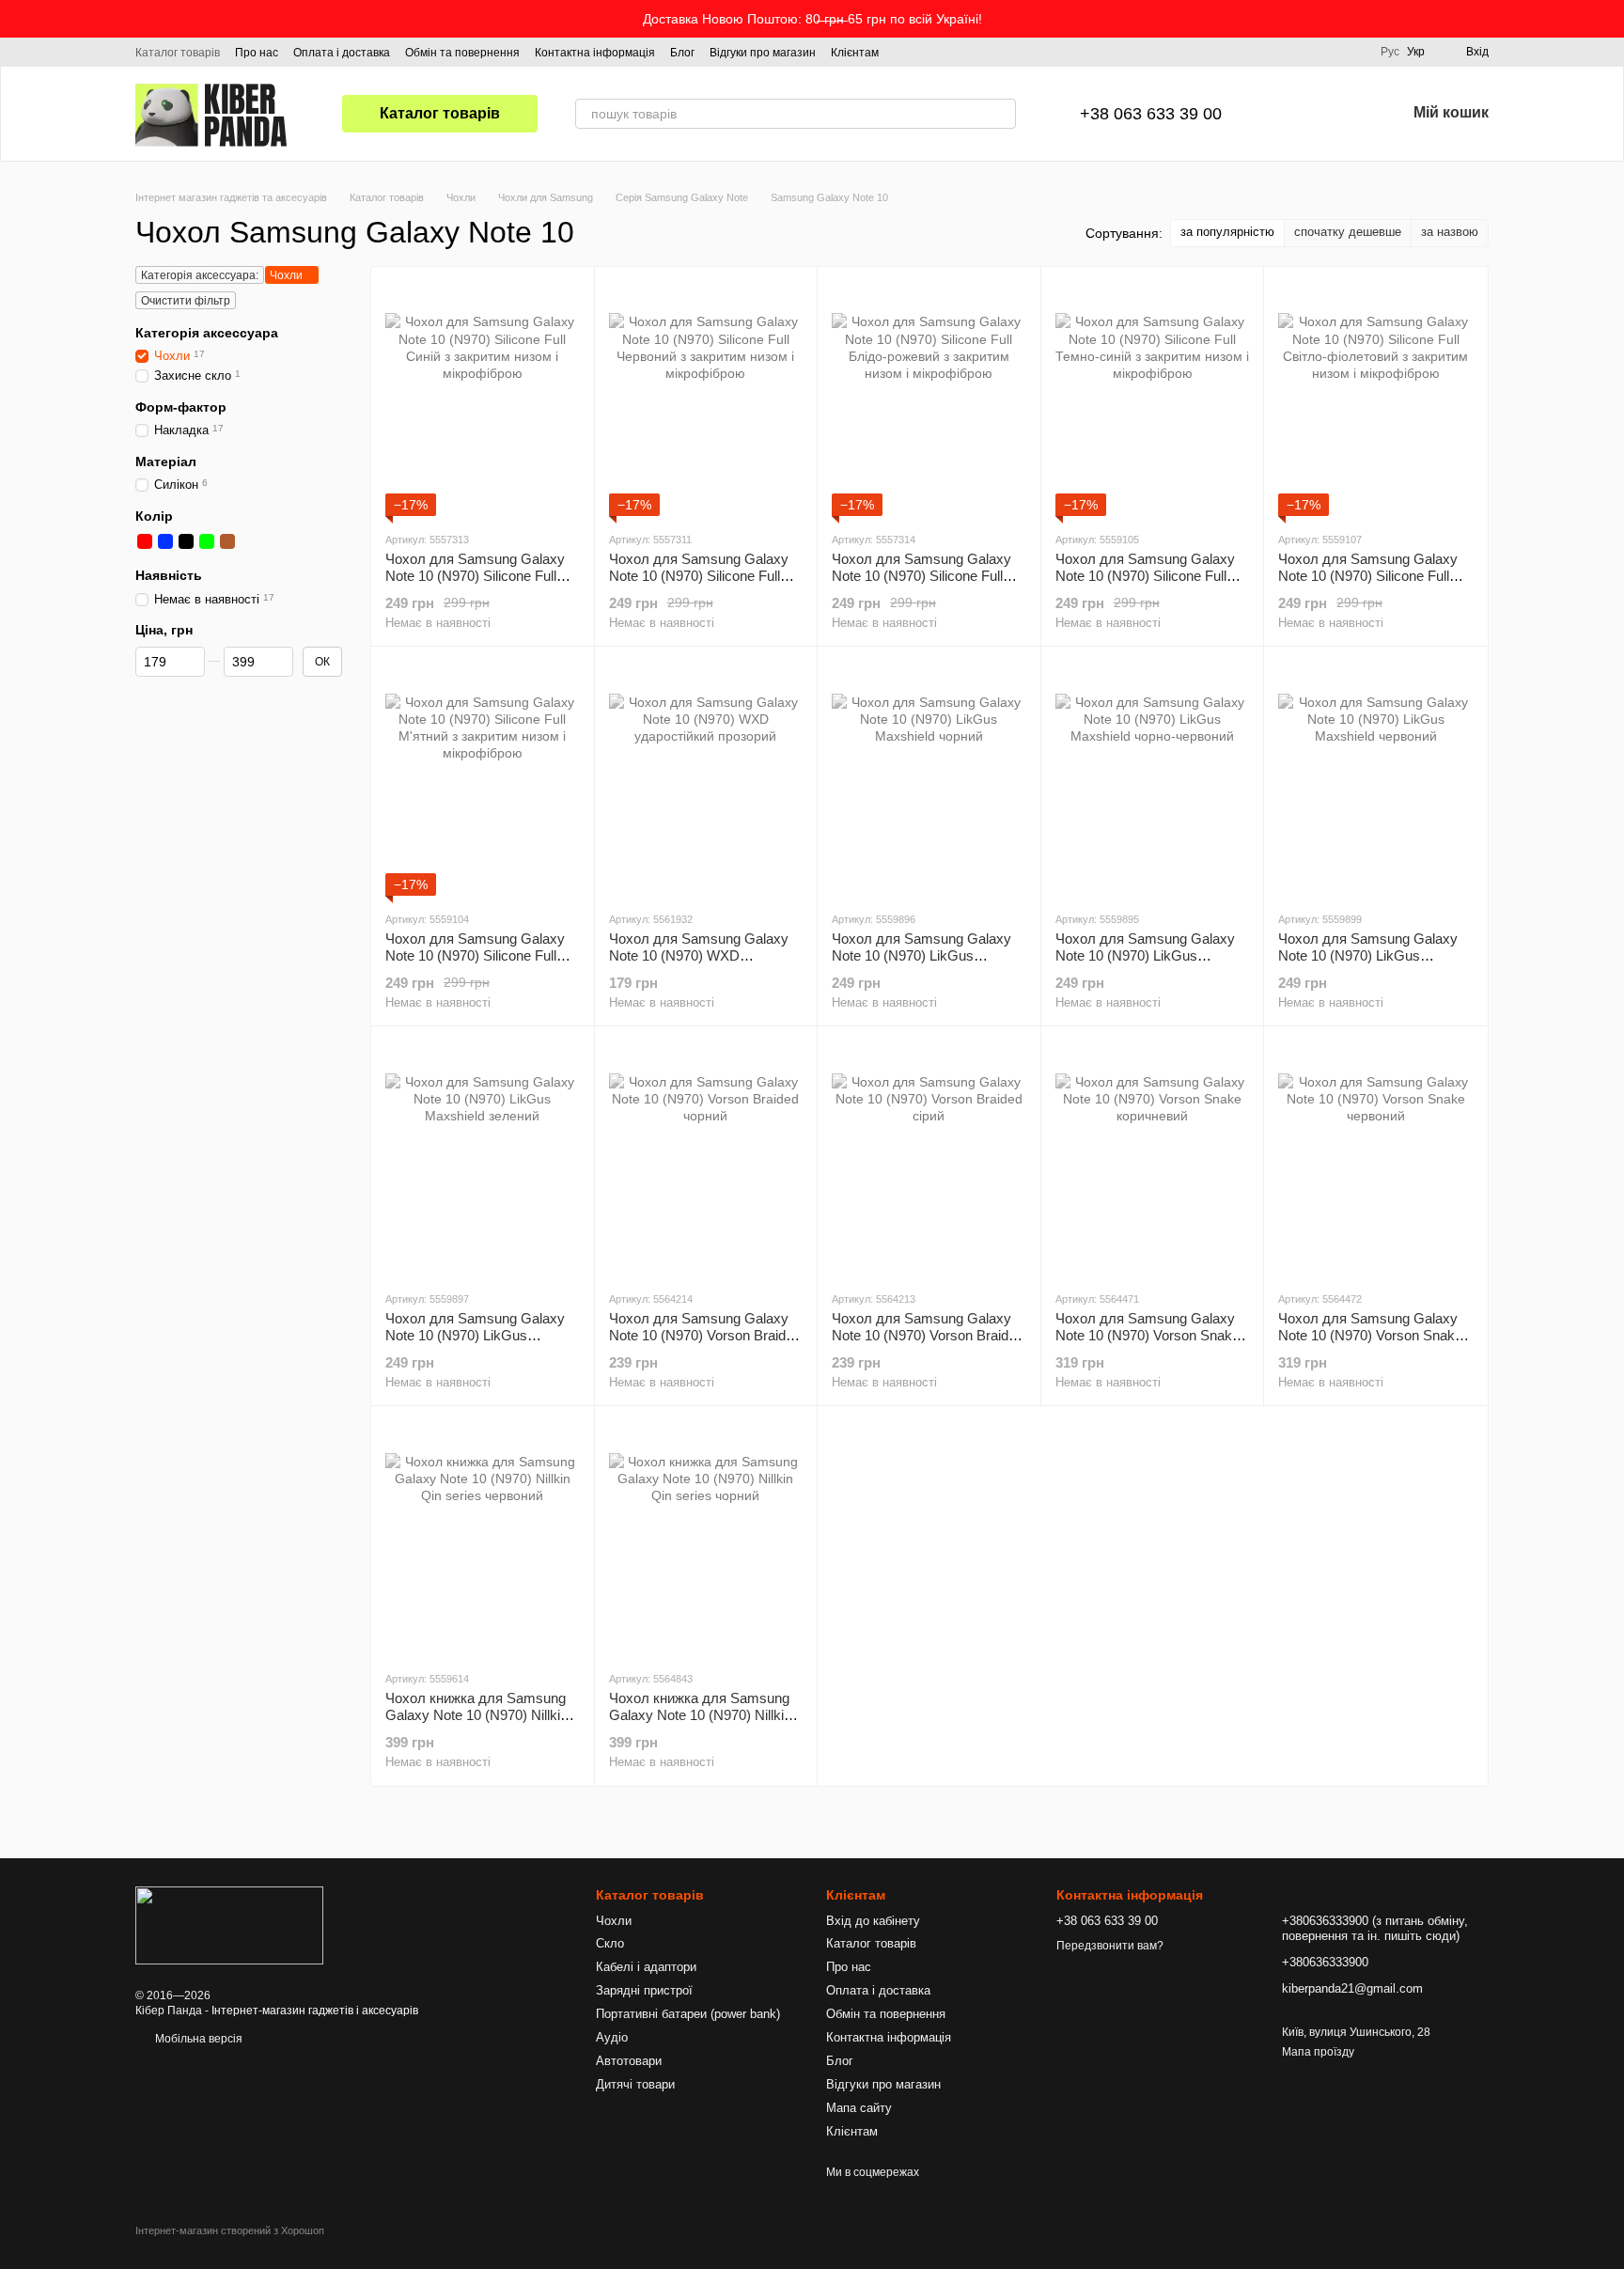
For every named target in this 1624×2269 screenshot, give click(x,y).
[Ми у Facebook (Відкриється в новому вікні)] (905, 52)
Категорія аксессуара (207, 333)
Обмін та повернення (462, 53)
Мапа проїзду (1318, 2052)
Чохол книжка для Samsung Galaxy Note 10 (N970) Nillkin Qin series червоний (476, 1715)
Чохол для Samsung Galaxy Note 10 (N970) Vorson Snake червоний (1370, 1335)
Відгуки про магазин (763, 53)
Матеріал (166, 462)
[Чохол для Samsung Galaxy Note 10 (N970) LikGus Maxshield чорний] (929, 778)
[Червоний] (145, 541)
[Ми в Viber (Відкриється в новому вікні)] (973, 52)
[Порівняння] (1293, 114)
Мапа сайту (859, 2108)
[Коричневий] (227, 541)
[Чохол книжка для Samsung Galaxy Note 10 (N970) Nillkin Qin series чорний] (706, 1538)
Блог (682, 53)
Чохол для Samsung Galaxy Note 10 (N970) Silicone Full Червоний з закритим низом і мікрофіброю (701, 584)
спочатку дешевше (1348, 232)
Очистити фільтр (186, 301)
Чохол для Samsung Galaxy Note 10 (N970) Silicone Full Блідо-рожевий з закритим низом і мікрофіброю (921, 584)
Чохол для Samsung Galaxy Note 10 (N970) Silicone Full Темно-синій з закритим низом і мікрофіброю (1152, 584)
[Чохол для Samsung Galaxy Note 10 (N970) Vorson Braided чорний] (706, 1158)
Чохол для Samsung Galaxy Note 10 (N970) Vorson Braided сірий (928, 1335)
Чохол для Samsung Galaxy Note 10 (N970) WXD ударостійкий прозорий (699, 955)
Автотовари (629, 2061)
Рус (1390, 52)
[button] (1609, 19)
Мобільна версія (197, 2039)
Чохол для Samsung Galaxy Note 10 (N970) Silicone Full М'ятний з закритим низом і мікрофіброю (475, 964)
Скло (610, 1943)
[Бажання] (1342, 114)
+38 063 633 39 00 (1151, 114)
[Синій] (165, 541)
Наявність (169, 575)
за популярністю (1227, 232)
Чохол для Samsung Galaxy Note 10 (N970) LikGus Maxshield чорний (921, 955)
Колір (154, 516)
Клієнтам (855, 53)
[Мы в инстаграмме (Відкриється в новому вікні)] (928, 52)
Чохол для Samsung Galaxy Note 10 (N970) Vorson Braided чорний (705, 1335)
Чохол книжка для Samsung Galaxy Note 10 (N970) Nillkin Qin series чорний (700, 1715)
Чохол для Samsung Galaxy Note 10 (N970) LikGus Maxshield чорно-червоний (1145, 955)
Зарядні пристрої (644, 1990)
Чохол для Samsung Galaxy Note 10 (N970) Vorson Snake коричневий (1148, 1335)
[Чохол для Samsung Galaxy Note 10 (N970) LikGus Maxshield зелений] (483, 1158)
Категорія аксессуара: (200, 275)
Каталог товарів (178, 53)
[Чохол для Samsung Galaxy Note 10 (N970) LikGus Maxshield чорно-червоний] (1153, 778)
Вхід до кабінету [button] (873, 1921)
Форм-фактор (181, 407)
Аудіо (612, 2037)
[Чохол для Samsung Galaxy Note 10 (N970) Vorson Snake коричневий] (1153, 1158)
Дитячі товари (635, 2084)
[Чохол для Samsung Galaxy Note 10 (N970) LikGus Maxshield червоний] (1375, 778)
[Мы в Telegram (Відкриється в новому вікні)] (950, 52)
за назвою (1450, 232)
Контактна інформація (595, 53)
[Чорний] (186, 541)
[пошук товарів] (1001, 114)
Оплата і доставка (342, 53)
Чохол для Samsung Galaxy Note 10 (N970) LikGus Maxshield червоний (1368, 955)
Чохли (614, 1921)
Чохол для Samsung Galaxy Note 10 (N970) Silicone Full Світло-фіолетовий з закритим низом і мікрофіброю (1375, 584)
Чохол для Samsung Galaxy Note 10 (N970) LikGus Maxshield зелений (475, 1335)
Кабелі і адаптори (646, 1967)
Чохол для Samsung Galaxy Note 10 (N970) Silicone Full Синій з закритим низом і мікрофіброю (475, 584)
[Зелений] (207, 541)
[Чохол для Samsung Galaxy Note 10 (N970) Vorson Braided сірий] (929, 1158)
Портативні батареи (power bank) (688, 2014)
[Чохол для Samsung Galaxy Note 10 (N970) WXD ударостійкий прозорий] (706, 778)
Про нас (257, 53)
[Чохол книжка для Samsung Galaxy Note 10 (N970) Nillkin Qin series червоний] (483, 1538)
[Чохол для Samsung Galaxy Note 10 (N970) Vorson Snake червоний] (1375, 1158)
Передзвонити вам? (1110, 1946)
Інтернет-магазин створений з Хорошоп (230, 2230)
